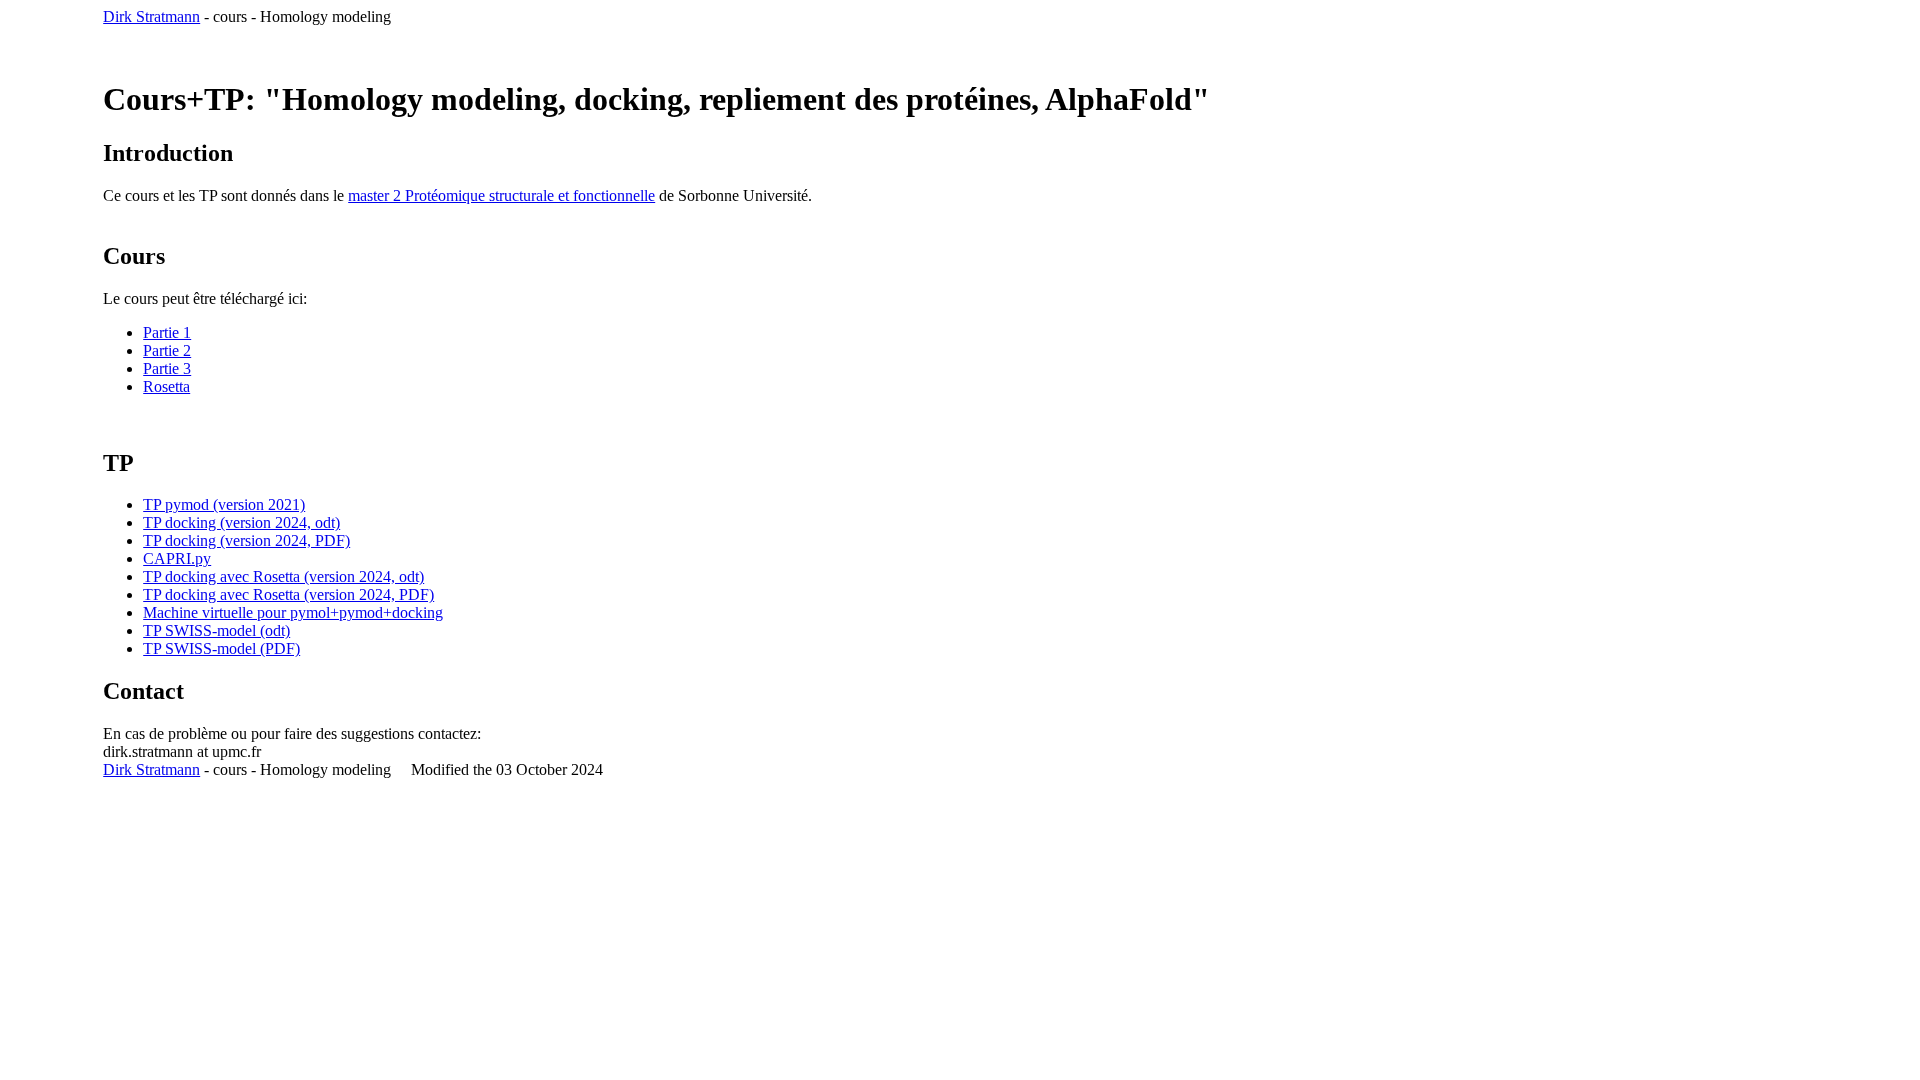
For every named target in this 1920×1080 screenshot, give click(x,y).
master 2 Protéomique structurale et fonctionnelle (501, 195)
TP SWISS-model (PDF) (221, 648)
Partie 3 (167, 368)
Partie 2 (167, 350)
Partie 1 (167, 332)
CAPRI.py (177, 558)
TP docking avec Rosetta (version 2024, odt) (283, 576)
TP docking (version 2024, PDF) (246, 540)
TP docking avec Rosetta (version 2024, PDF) (288, 594)
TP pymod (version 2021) (224, 504)
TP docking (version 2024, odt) (241, 522)
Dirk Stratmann (151, 16)
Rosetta (166, 386)
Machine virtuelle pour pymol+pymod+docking (293, 612)
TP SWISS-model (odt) (216, 630)
